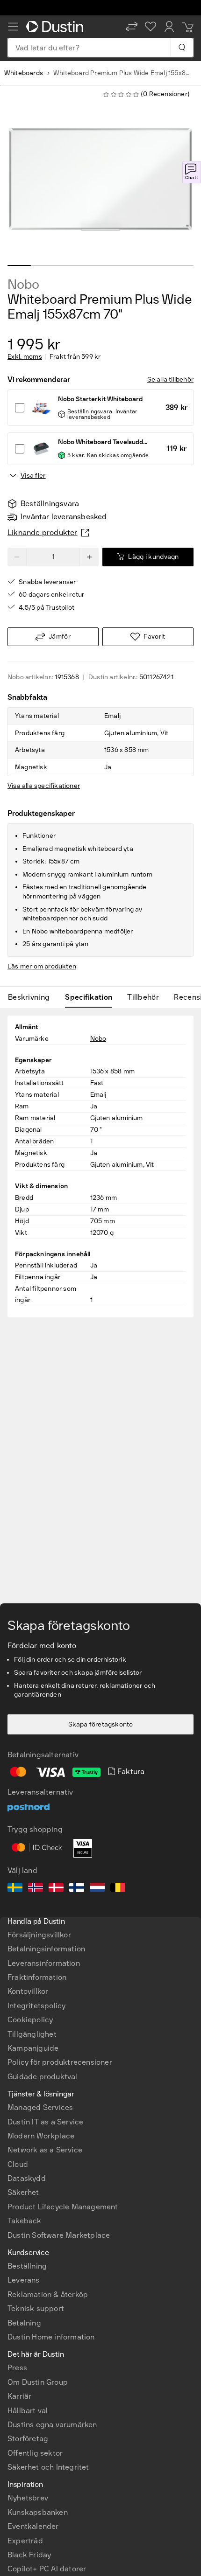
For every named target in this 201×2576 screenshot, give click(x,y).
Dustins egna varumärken (52, 2425)
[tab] (32, 997)
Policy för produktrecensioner (60, 2062)
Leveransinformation (44, 1963)
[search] (182, 48)
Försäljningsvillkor (39, 1935)
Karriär (19, 2396)
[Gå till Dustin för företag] (57, 27)
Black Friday (29, 2555)
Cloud (18, 2164)
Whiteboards (24, 73)
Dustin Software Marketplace (59, 2235)
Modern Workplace (41, 2136)
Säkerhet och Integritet (48, 2467)
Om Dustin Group (38, 2382)
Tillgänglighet (32, 2034)
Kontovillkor (28, 1991)
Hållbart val (28, 2411)
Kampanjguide (33, 2048)
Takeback (25, 2221)
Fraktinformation (37, 1977)
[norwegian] (36, 1889)
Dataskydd (27, 2178)
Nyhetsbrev (28, 2498)
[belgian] (118, 1889)
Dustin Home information (51, 2337)
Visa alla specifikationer (44, 786)
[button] (132, 27)
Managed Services (40, 2107)
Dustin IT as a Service (45, 2122)
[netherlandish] (97, 1889)
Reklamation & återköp (48, 2294)
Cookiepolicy (30, 2020)
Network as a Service (45, 2150)
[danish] (56, 1889)
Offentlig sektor (35, 2453)
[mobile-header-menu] (13, 27)
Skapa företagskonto (101, 1724)
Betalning (24, 2323)
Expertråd (25, 2541)
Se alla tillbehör (170, 379)
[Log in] (169, 27)
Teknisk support (36, 2308)
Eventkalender (33, 2526)
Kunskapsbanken (38, 2512)
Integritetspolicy (36, 2006)
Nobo (23, 285)
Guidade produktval (43, 2077)
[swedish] (15, 1889)
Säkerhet (23, 2192)
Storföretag (28, 2439)
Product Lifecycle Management (63, 2207)
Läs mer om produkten (42, 966)
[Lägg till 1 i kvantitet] (89, 557)
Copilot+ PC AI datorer (47, 2569)
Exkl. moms (25, 357)
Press (17, 2368)
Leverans (24, 2280)
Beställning (27, 2266)
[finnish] (77, 1889)
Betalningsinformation (46, 1949)
